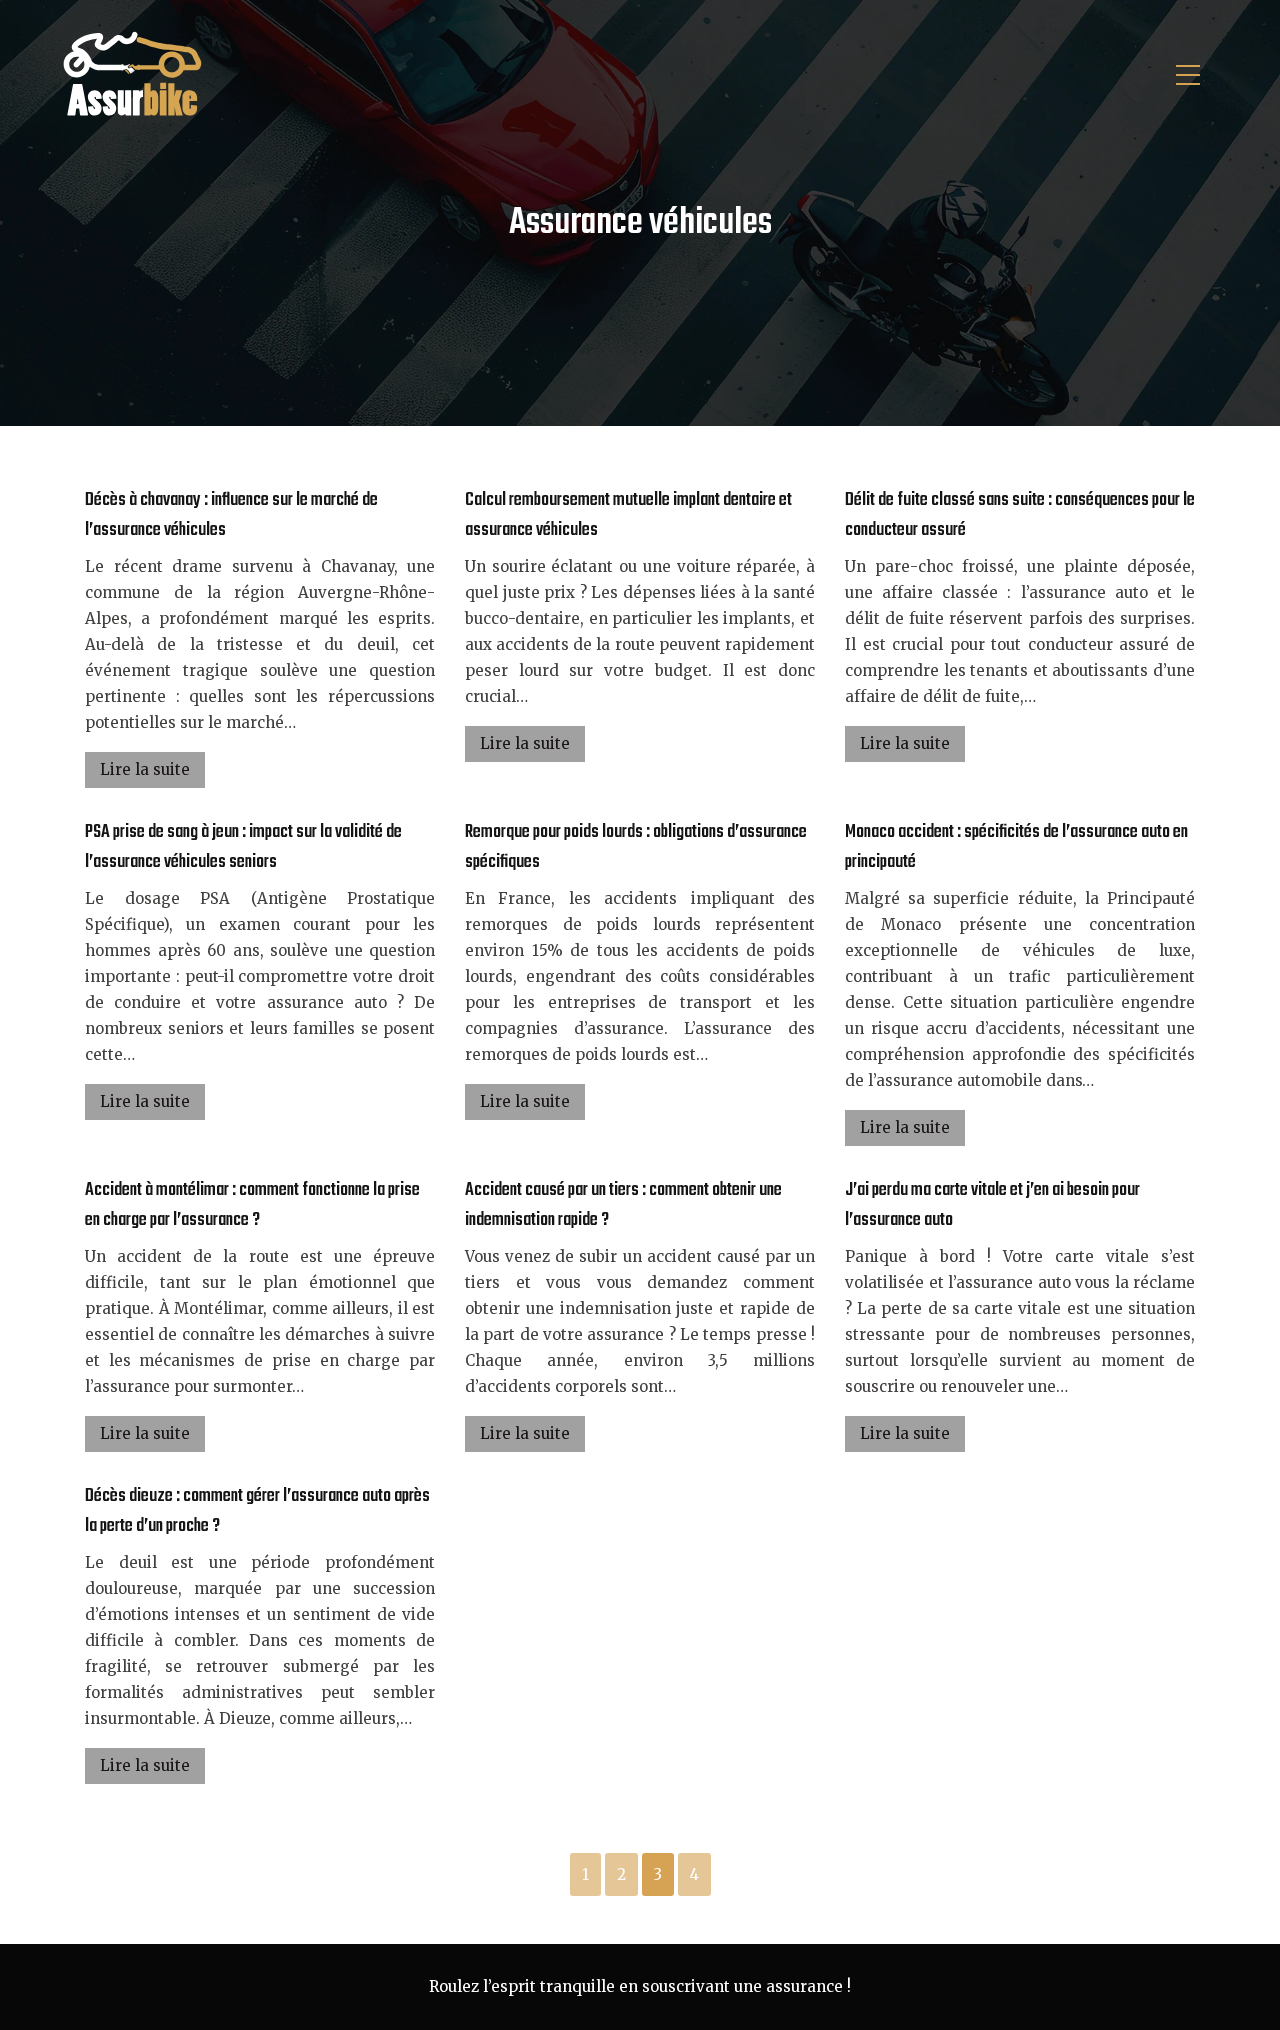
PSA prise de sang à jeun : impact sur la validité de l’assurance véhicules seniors (243, 847)
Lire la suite (145, 769)
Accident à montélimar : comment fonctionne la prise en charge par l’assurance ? (252, 1205)
